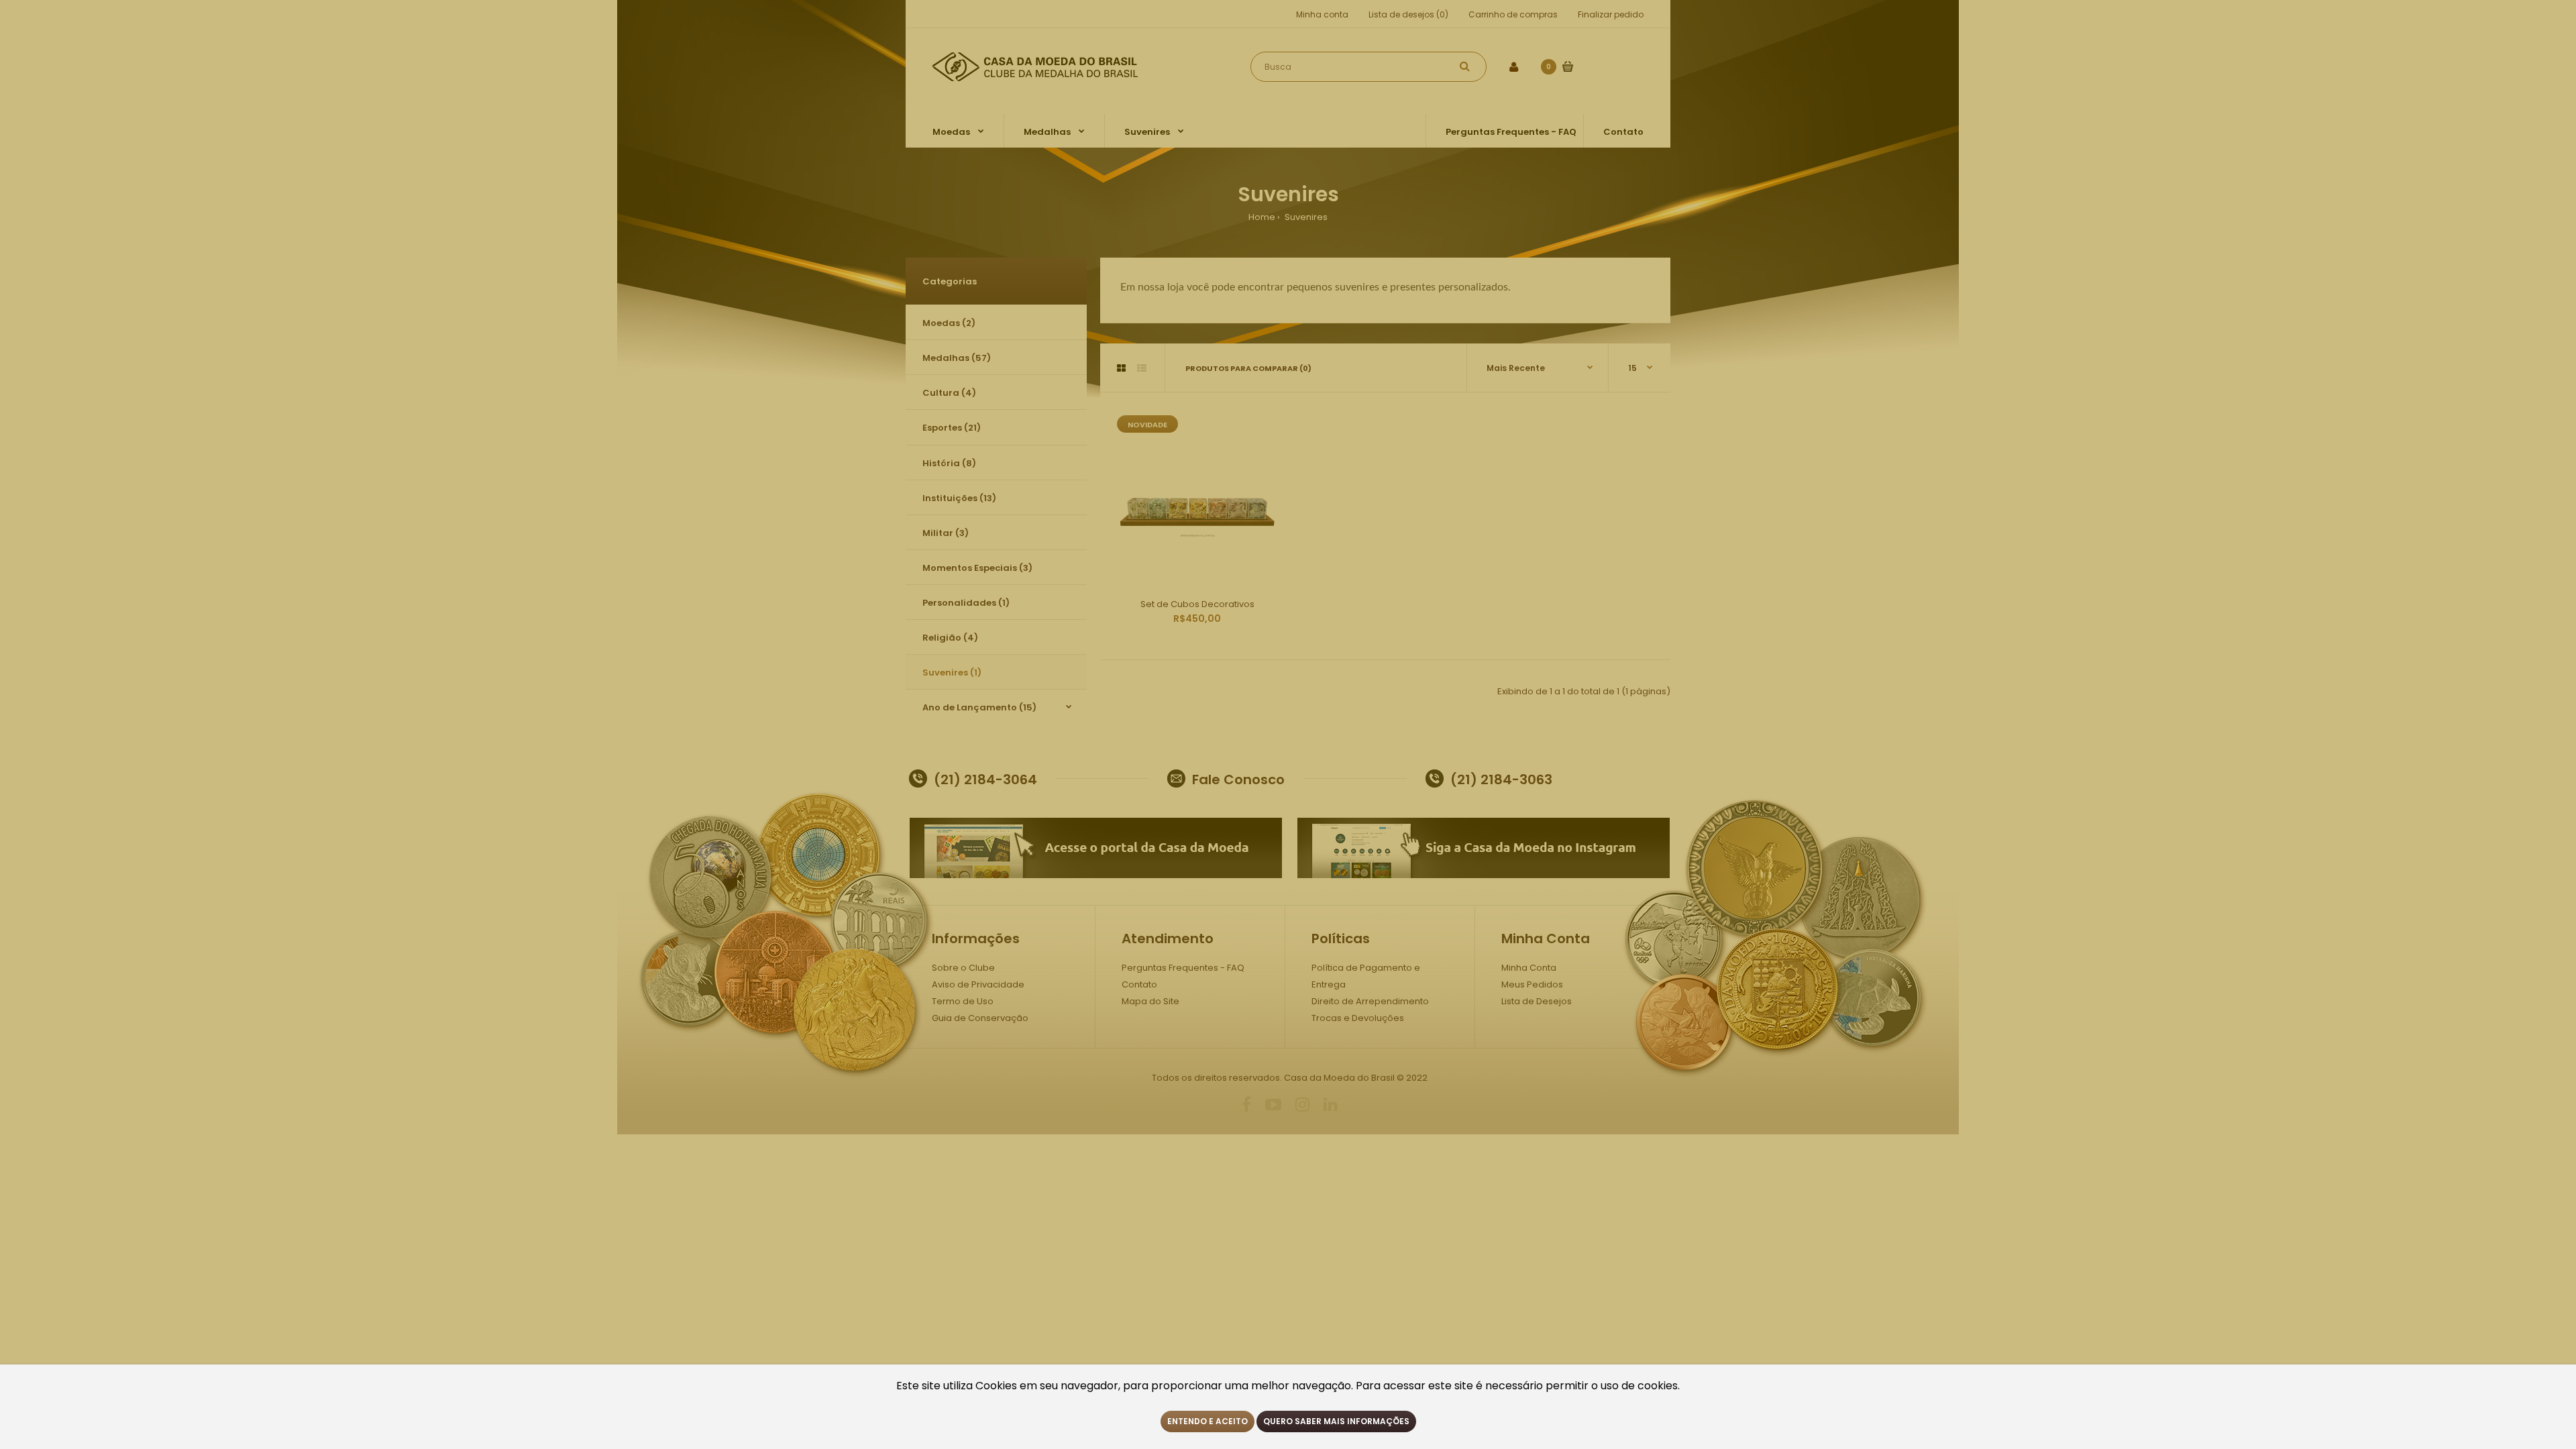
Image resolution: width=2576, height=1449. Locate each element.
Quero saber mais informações (1336, 1421)
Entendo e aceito (1207, 1421)
